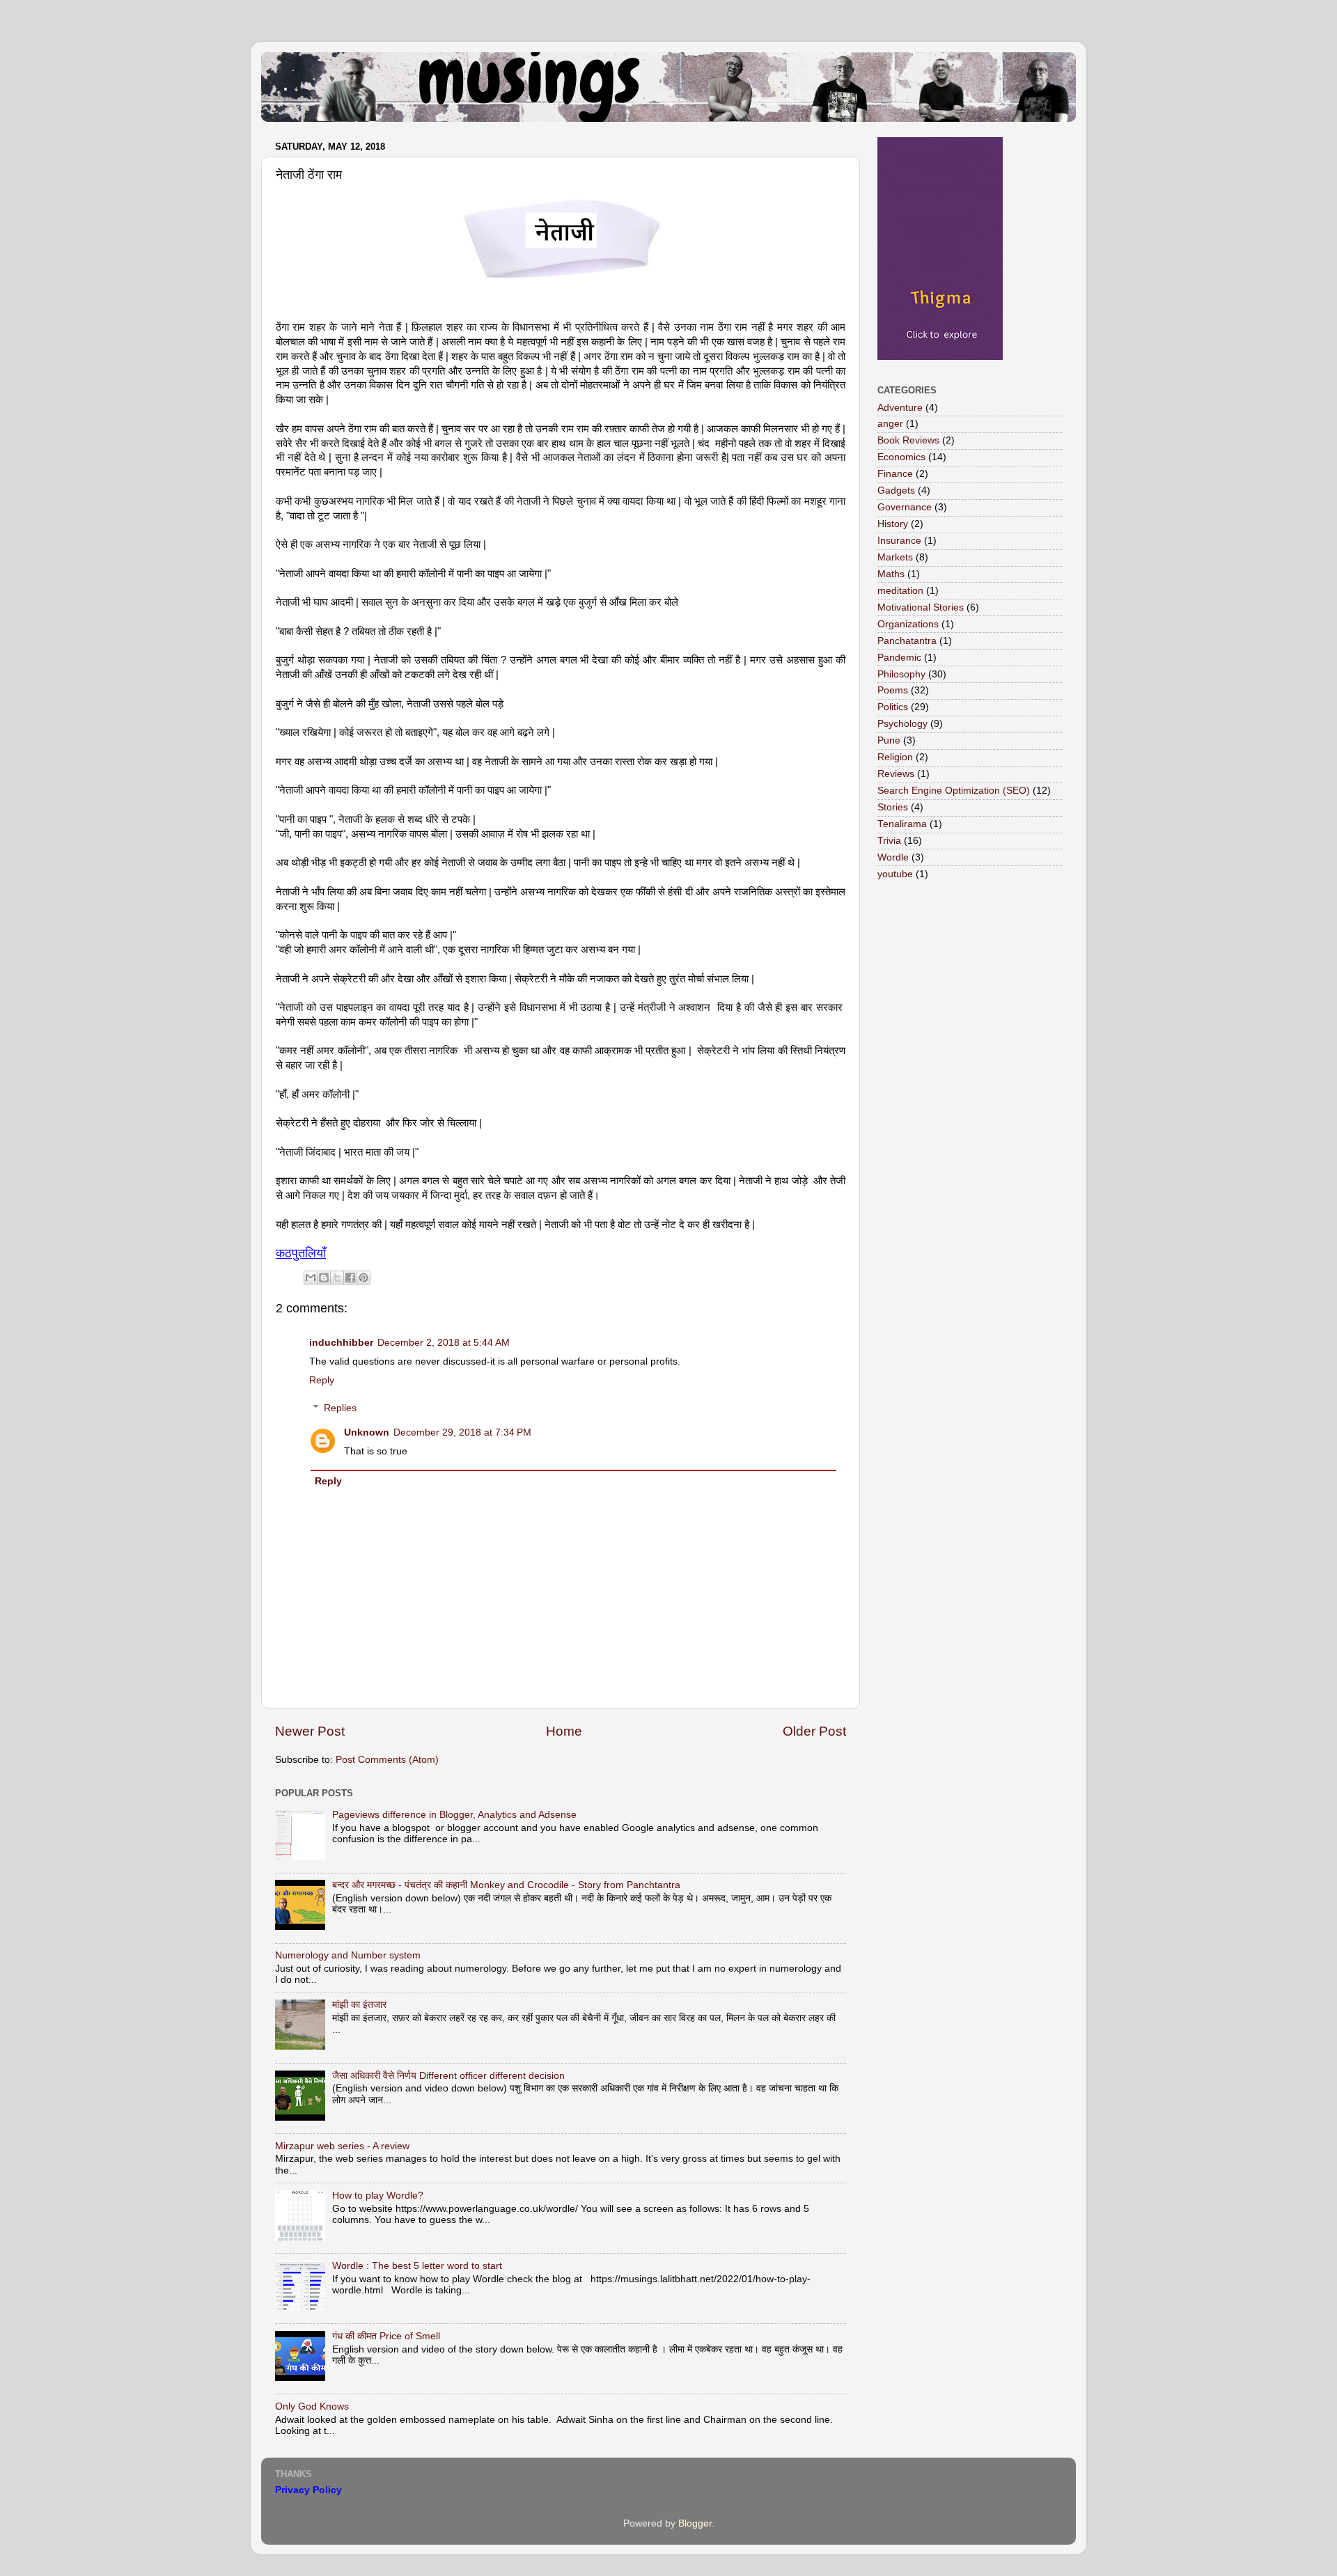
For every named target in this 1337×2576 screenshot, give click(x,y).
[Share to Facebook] (350, 1278)
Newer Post (310, 1731)
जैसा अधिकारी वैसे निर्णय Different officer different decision (448, 2076)
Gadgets (896, 490)
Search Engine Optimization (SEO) (954, 791)
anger (890, 424)
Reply (322, 1380)
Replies (340, 1408)
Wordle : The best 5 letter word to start (417, 2266)
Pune (889, 740)
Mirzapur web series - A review (342, 2146)
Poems (893, 690)
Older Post (814, 1731)
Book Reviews (908, 440)
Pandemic (899, 658)
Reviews (896, 774)
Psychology (902, 724)
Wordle (893, 857)
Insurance (899, 541)
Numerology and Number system (348, 1955)
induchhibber (341, 1343)
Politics (893, 707)
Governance (905, 507)
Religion (895, 757)
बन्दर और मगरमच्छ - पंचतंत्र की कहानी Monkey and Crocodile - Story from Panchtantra (506, 1885)
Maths (891, 574)
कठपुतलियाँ (301, 1253)
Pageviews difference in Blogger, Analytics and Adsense (454, 1815)
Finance (895, 474)
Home (564, 1731)
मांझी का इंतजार (359, 2005)
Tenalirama (902, 824)
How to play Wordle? (378, 2196)
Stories (893, 807)
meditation (900, 591)
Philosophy (901, 674)
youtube (895, 874)
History (893, 524)
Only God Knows (312, 2406)
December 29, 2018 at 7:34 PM (462, 1432)
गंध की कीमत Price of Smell (386, 2336)
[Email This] (311, 1278)
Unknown (367, 1432)
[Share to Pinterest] (363, 1278)
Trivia (889, 841)
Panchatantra (907, 641)
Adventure (900, 408)
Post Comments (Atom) (387, 1760)
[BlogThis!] (324, 1278)
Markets (895, 557)
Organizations (908, 624)
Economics (901, 457)
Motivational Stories (921, 607)
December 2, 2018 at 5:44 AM (444, 1343)
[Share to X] (337, 1278)
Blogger (695, 2523)
